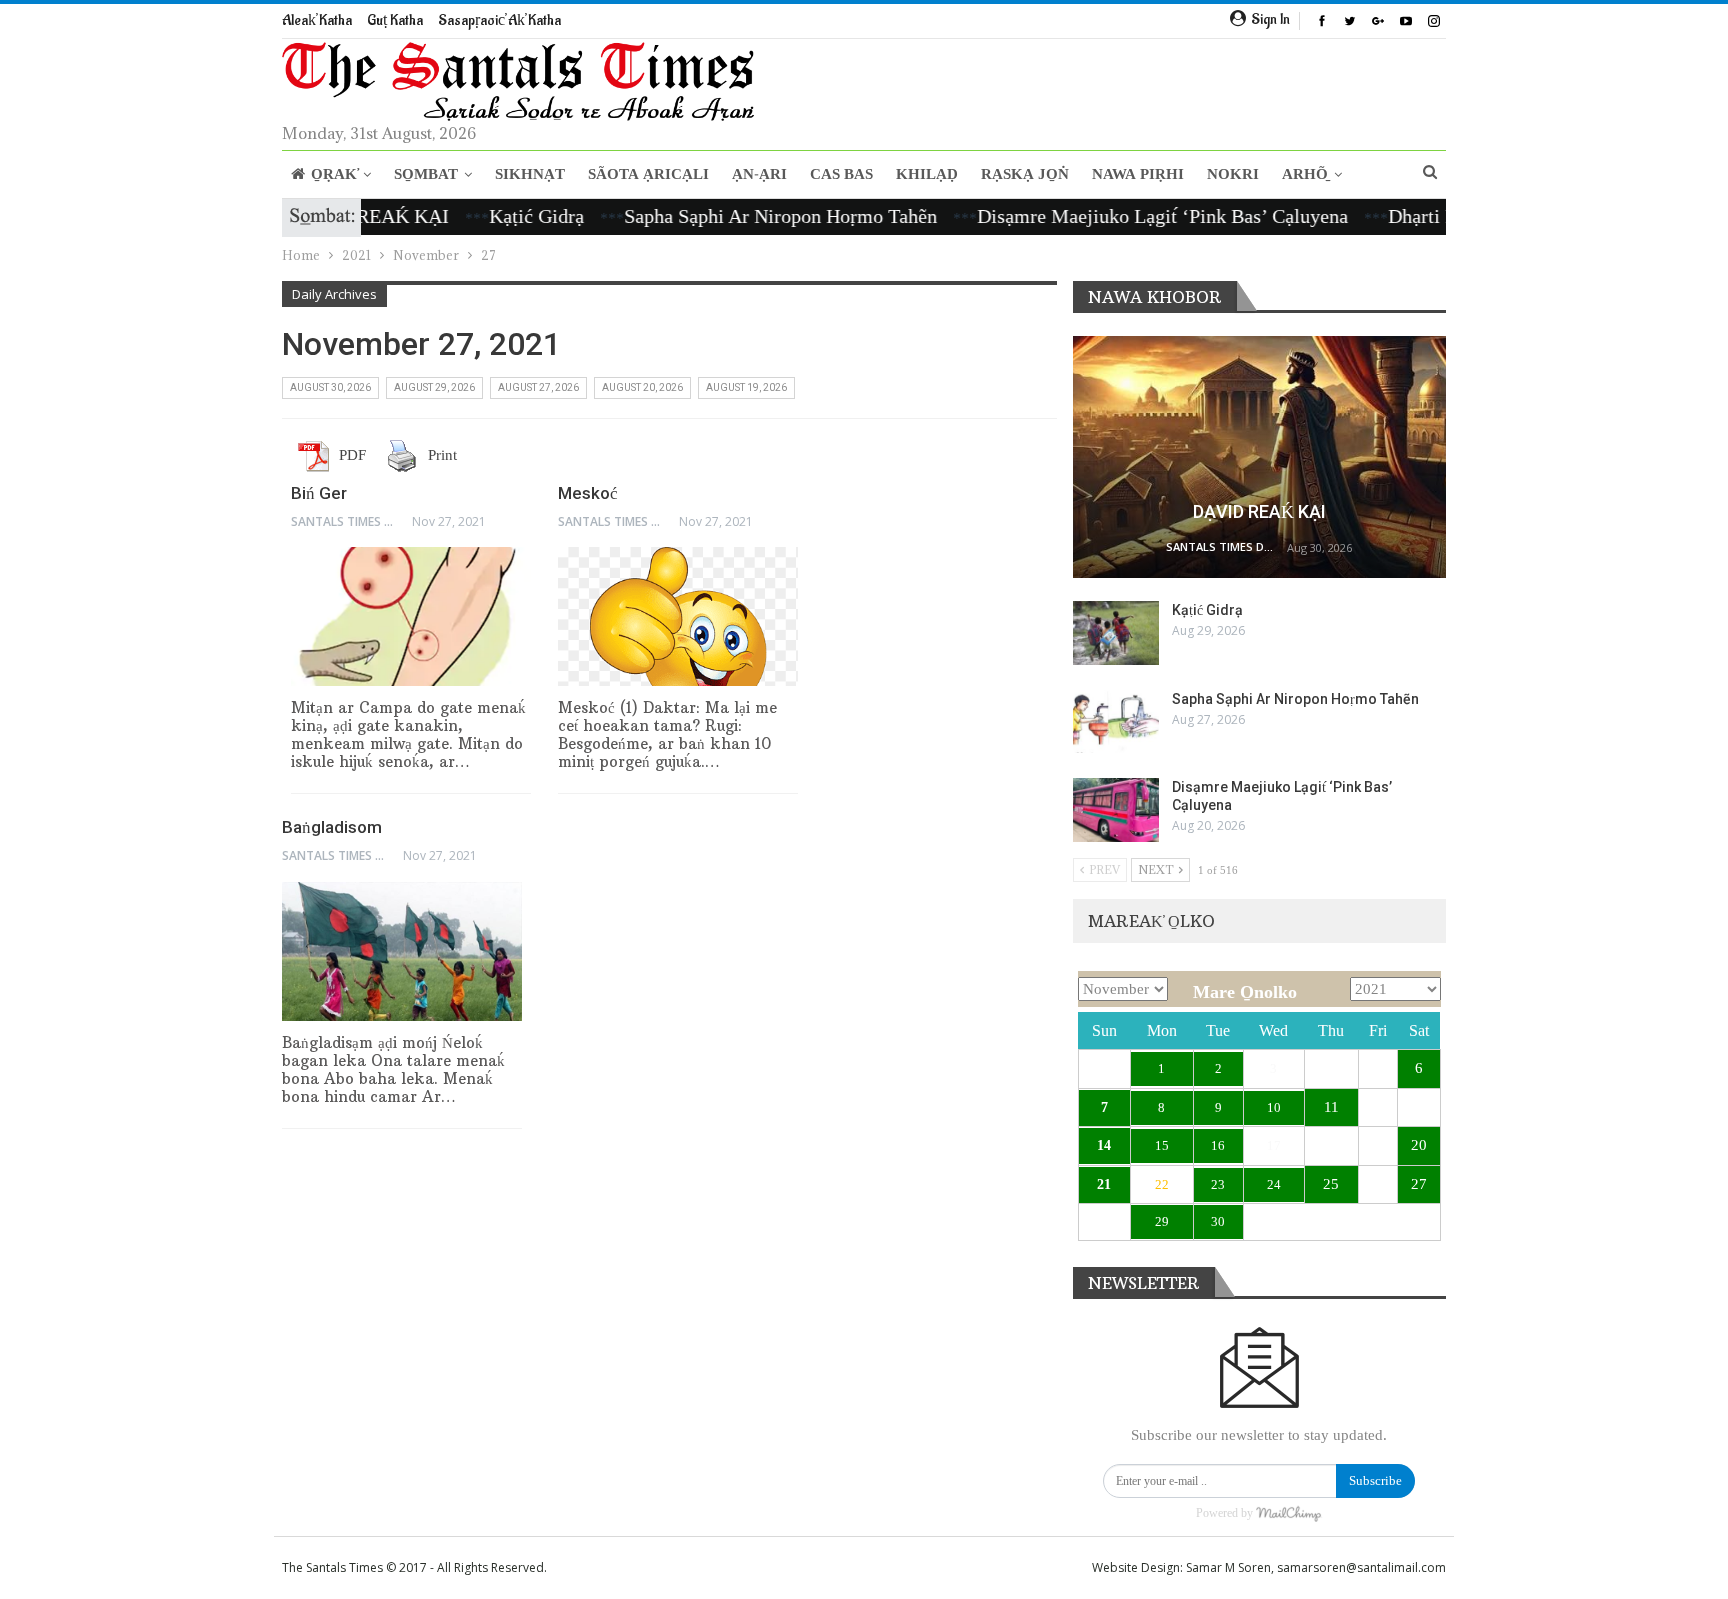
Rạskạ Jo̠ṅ (1025, 174)
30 (1218, 1221)
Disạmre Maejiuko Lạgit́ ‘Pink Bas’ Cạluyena (1120, 216)
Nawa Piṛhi (1138, 174)
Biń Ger (319, 493)
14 (1104, 1145)
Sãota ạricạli (648, 174)
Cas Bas (841, 174)
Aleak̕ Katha (317, 20)
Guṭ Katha (395, 20)
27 (1419, 1184)
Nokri (1233, 174)
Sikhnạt (530, 174)
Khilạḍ (927, 174)
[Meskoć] (678, 616)
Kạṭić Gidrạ (494, 216)
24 (1274, 1184)
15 (1162, 1145)
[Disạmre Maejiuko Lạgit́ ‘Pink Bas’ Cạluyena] (1116, 810)
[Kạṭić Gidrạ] (1116, 633)
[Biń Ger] (411, 616)
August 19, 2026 (746, 387)
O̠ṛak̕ (334, 174)
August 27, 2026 (538, 387)
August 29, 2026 (434, 387)
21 (1104, 1184)
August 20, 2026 (642, 387)
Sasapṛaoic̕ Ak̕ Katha (499, 20)
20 (1419, 1145)
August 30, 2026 (330, 387)
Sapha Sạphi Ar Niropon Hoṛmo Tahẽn (738, 216)
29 (1162, 1221)
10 (1274, 1107)
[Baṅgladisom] (402, 951)
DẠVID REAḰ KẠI (1259, 511)
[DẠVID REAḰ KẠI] (1259, 457)
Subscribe (1375, 1480)
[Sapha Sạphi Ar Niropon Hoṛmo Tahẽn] (1116, 722)
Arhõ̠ (1305, 174)
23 (1218, 1184)
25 (1331, 1184)
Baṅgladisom (332, 827)
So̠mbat (426, 174)
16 (1218, 1145)
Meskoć (588, 493)
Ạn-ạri (759, 174)
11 (1331, 1107)
